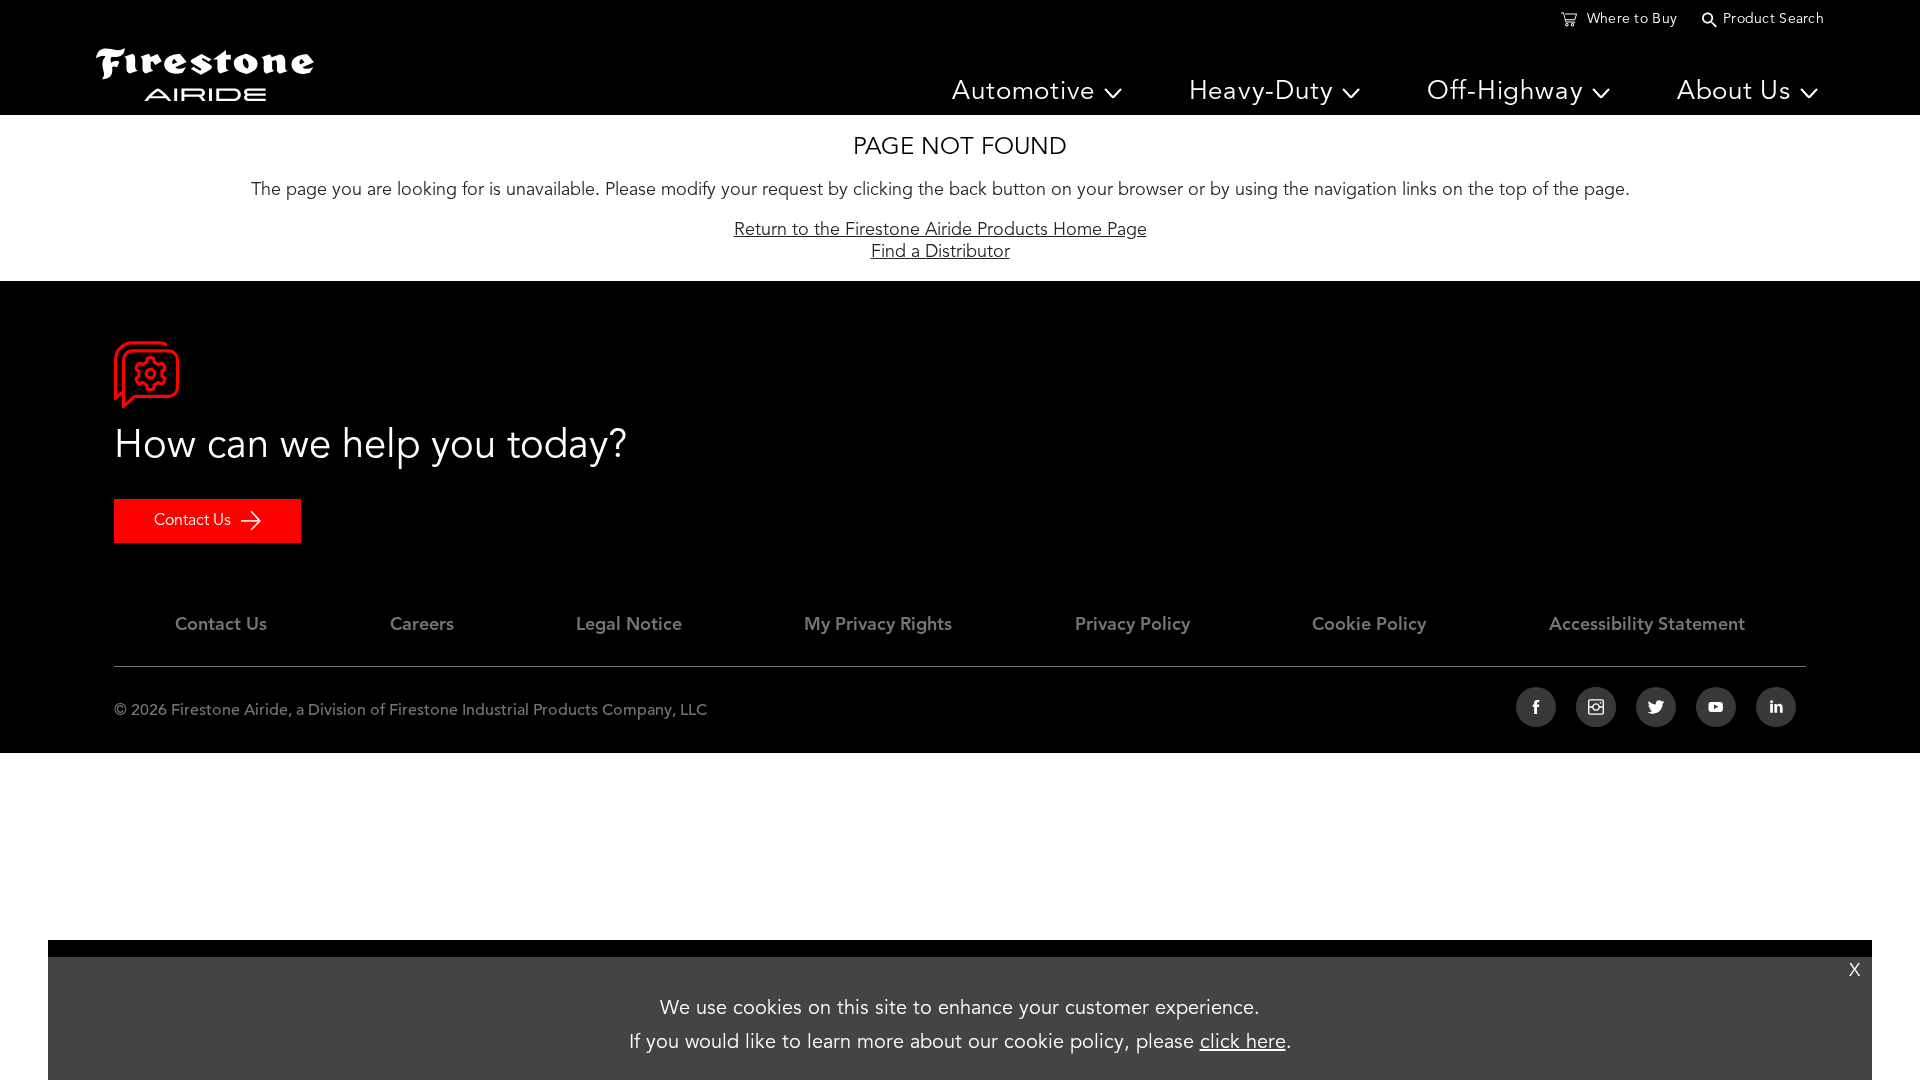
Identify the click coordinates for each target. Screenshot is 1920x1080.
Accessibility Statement (1647, 625)
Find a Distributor (940, 252)
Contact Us (192, 521)
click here (1243, 1043)
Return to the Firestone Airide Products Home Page (940, 230)
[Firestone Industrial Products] (205, 70)
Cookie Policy (1369, 625)
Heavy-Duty (1261, 92)
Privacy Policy (1132, 625)
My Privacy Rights (878, 625)
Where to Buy (1632, 19)
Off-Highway (1505, 92)
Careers (422, 625)
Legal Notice (629, 625)
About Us (1734, 92)
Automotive (1023, 92)
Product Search (1773, 19)
